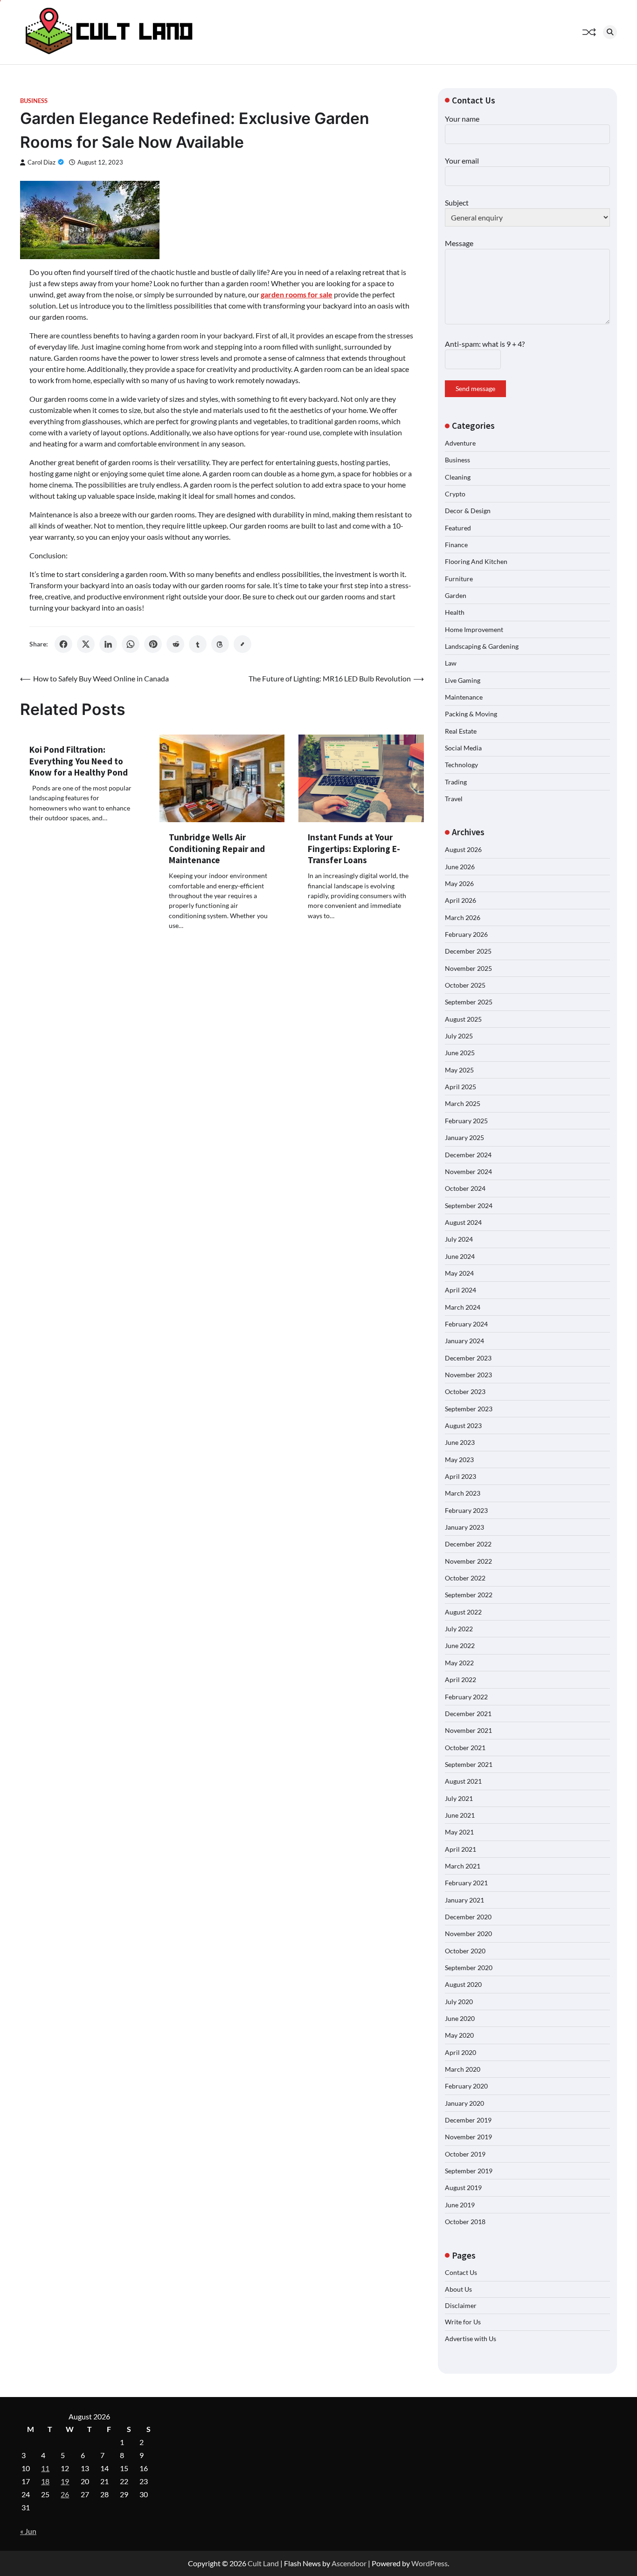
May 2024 (459, 1273)
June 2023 (460, 1442)
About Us (458, 2289)
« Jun (28, 2531)
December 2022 (468, 1544)
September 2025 (469, 1002)
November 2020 (468, 1934)
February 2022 (466, 1697)
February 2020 (466, 2086)
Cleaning (458, 477)
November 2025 (468, 968)
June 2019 (460, 2205)
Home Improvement (474, 629)
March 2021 (463, 1866)
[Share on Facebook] (63, 644)
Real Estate (461, 731)
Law (451, 663)
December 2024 (468, 1155)
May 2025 (459, 1070)
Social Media (463, 748)
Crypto (455, 494)
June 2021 (460, 1815)
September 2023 (469, 1409)
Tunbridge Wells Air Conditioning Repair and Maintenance (217, 849)
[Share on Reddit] (175, 644)
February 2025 (466, 1121)
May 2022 (459, 1663)
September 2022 (469, 1595)
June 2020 (460, 2018)
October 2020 (465, 1951)
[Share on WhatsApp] (131, 644)
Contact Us (461, 2272)
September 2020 (469, 1968)
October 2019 (465, 2154)
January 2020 (464, 2103)
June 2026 (460, 867)
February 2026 (466, 934)
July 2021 (459, 1798)
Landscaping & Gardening (482, 646)
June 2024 (460, 1256)
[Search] (610, 32)
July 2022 (459, 1629)
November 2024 (468, 1171)
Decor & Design (468, 511)
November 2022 (468, 1561)
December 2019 (468, 2120)
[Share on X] (86, 644)
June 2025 (460, 1053)
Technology (461, 765)
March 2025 (463, 1103)
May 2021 (459, 1832)
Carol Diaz (42, 162)
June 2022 (460, 1645)
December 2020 (468, 1917)
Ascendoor (349, 2563)
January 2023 (464, 1527)
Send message (475, 388)
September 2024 (469, 1206)
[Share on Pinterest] (153, 644)
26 (65, 2494)
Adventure (460, 443)
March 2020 (463, 2069)
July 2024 (459, 1239)
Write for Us (463, 2322)
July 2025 (459, 1036)
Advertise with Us (471, 2339)
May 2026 (459, 883)
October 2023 (465, 1391)
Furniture (459, 579)
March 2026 (463, 917)
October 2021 (465, 1748)
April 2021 (460, 1849)
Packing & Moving (471, 714)
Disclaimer (461, 2305)
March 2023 (463, 1493)
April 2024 (460, 1290)
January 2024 (464, 1341)
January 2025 (464, 1137)
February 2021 (466, 1883)
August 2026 (463, 849)
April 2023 (460, 1476)
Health (455, 612)
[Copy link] (242, 644)
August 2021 (463, 1781)
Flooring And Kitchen (476, 561)
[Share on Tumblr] (198, 644)
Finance (456, 545)
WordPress (429, 2563)
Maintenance (464, 697)
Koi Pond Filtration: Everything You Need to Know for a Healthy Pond (79, 761)
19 (65, 2481)
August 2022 (463, 1612)
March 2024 (463, 1307)
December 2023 (468, 1358)
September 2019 (469, 2171)
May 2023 (459, 1460)
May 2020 (459, 2035)
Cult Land (263, 2563)
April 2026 (460, 900)
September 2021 (469, 1764)
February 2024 (466, 1324)
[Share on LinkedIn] (108, 644)
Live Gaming (463, 680)
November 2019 (468, 2137)
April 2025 (460, 1087)
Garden (456, 595)
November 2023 (468, 1375)
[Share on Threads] (220, 644)
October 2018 (465, 2222)
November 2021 (468, 1730)
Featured (458, 528)
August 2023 (463, 1425)
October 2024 (465, 1188)
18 (45, 2481)
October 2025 (465, 985)
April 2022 (460, 1680)
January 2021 (464, 1900)
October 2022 (465, 1578)
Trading (456, 782)
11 (45, 2468)
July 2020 (459, 2002)
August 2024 (463, 1222)
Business (34, 101)
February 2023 (466, 1510)
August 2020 (463, 1984)
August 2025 (463, 1019)
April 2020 (460, 2052)
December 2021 (468, 1714)
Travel (454, 799)
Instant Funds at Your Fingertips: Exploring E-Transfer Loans (354, 849)
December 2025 (468, 951)
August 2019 (463, 2188)
